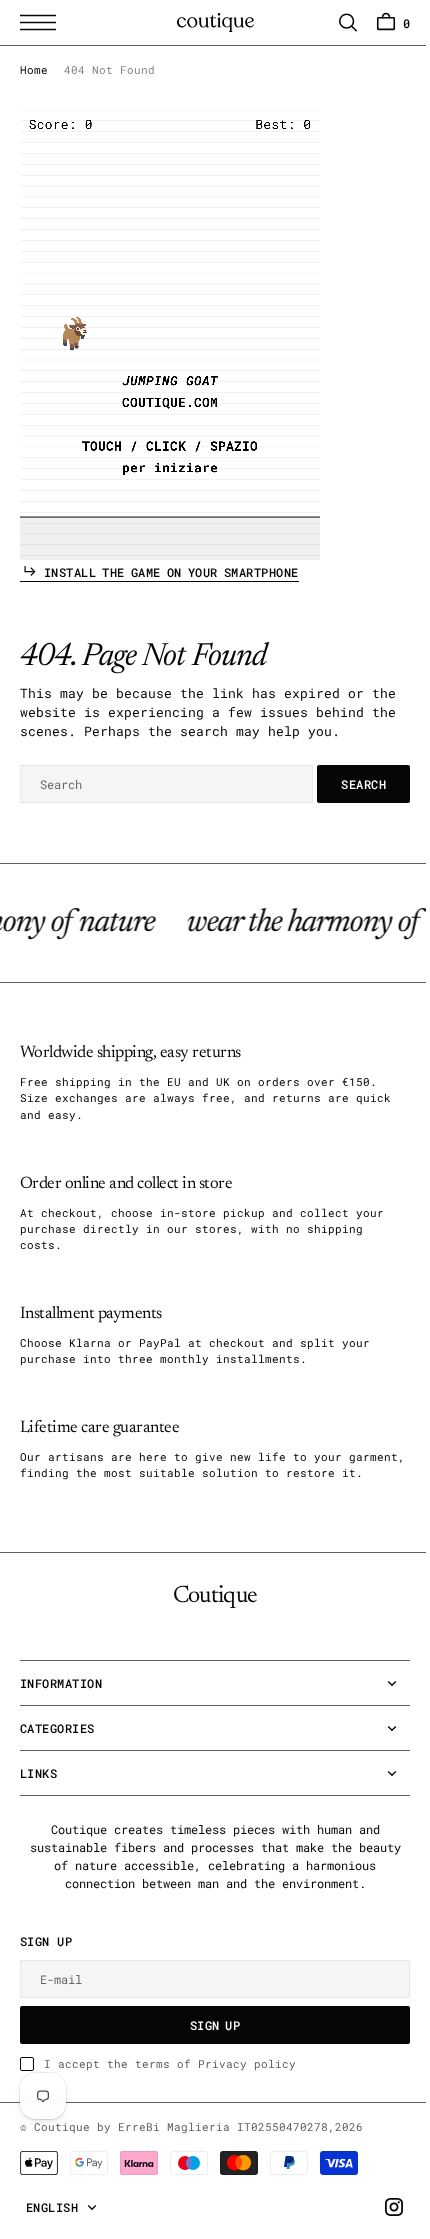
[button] (43, 22)
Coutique (62, 2162)
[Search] (333, 22)
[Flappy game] (170, 335)
